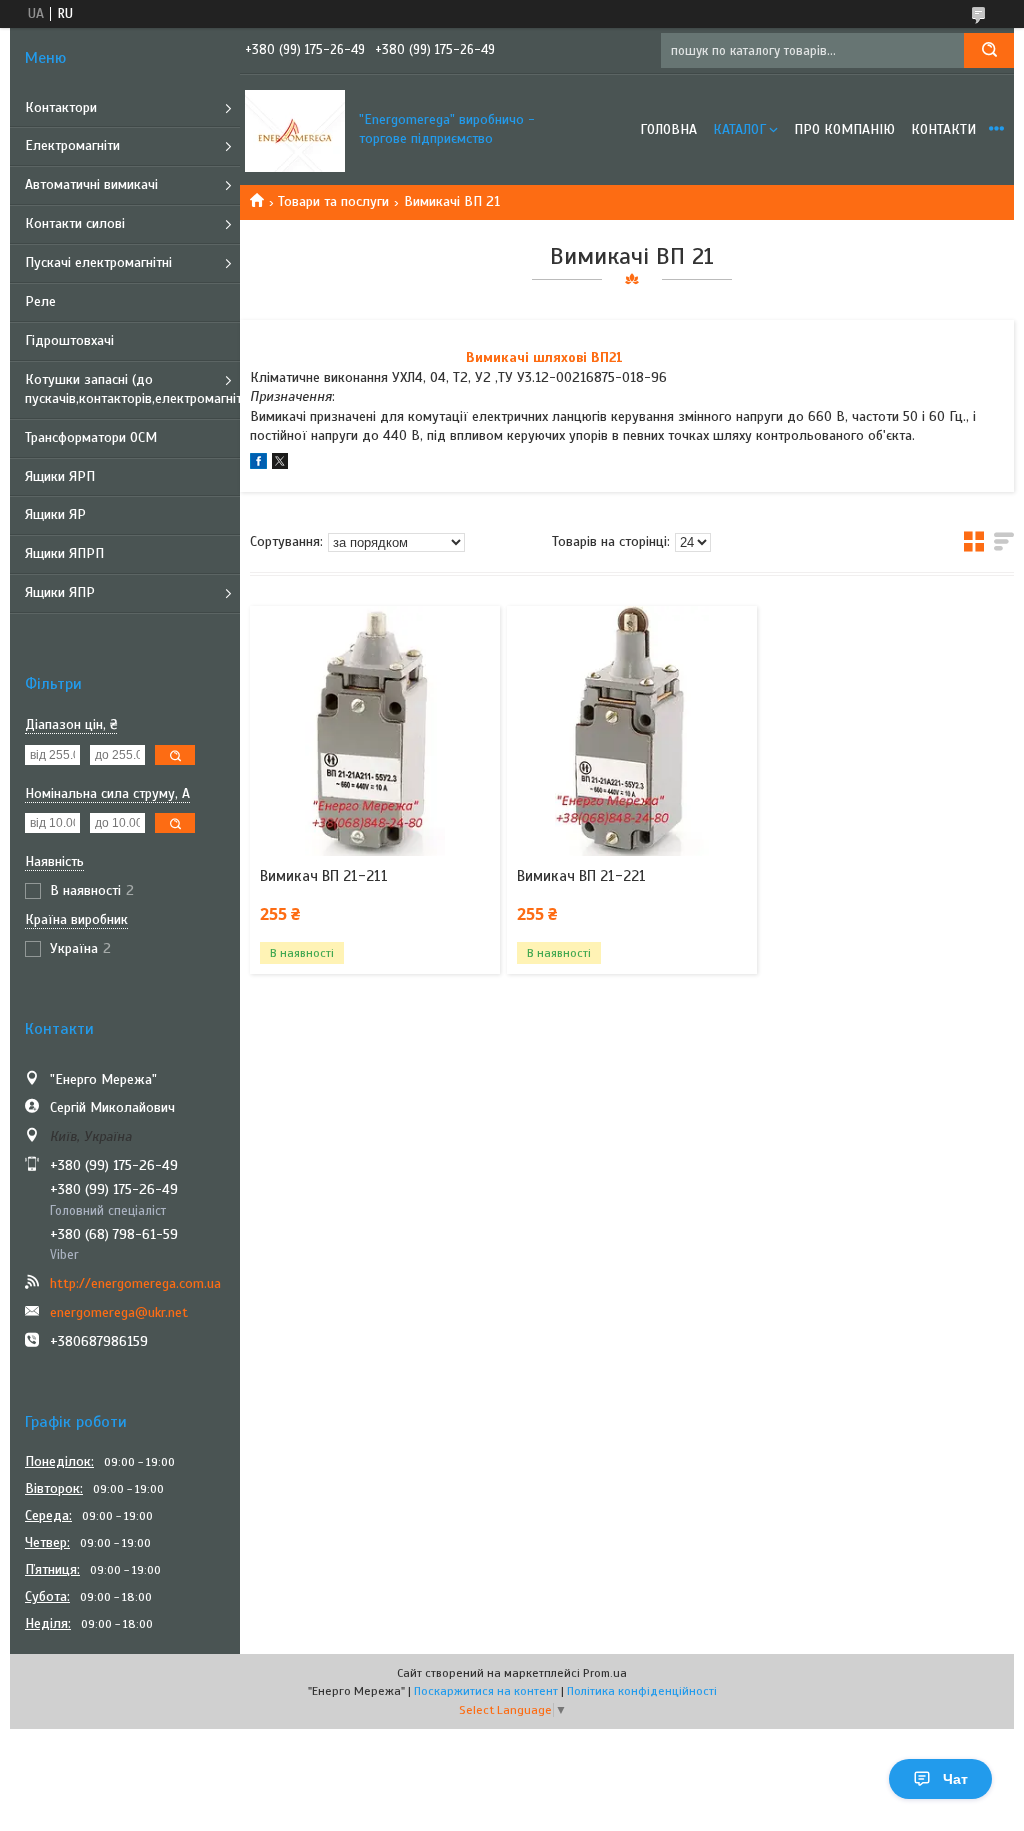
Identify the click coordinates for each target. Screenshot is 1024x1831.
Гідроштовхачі (69, 340)
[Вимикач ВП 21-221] (631, 731)
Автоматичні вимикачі (91, 184)
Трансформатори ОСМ (91, 437)
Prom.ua (605, 1673)
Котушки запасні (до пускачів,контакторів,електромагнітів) (132, 389)
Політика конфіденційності (642, 1691)
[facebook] (258, 464)
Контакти (943, 129)
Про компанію (844, 129)
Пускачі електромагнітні (98, 262)
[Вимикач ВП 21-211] (374, 731)
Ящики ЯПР (60, 592)
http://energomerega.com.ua (135, 1283)
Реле (40, 301)
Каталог (739, 129)
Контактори (61, 107)
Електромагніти (72, 145)
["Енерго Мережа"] (295, 130)
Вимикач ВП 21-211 (324, 876)
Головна (668, 129)
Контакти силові (75, 223)
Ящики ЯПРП (64, 553)
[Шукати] (989, 50)
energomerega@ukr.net (119, 1312)
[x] (280, 464)
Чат (955, 1779)
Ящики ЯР (55, 514)
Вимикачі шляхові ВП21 (544, 357)
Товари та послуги (333, 201)
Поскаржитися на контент (486, 1691)
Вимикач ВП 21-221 (581, 876)
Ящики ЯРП (60, 476)
